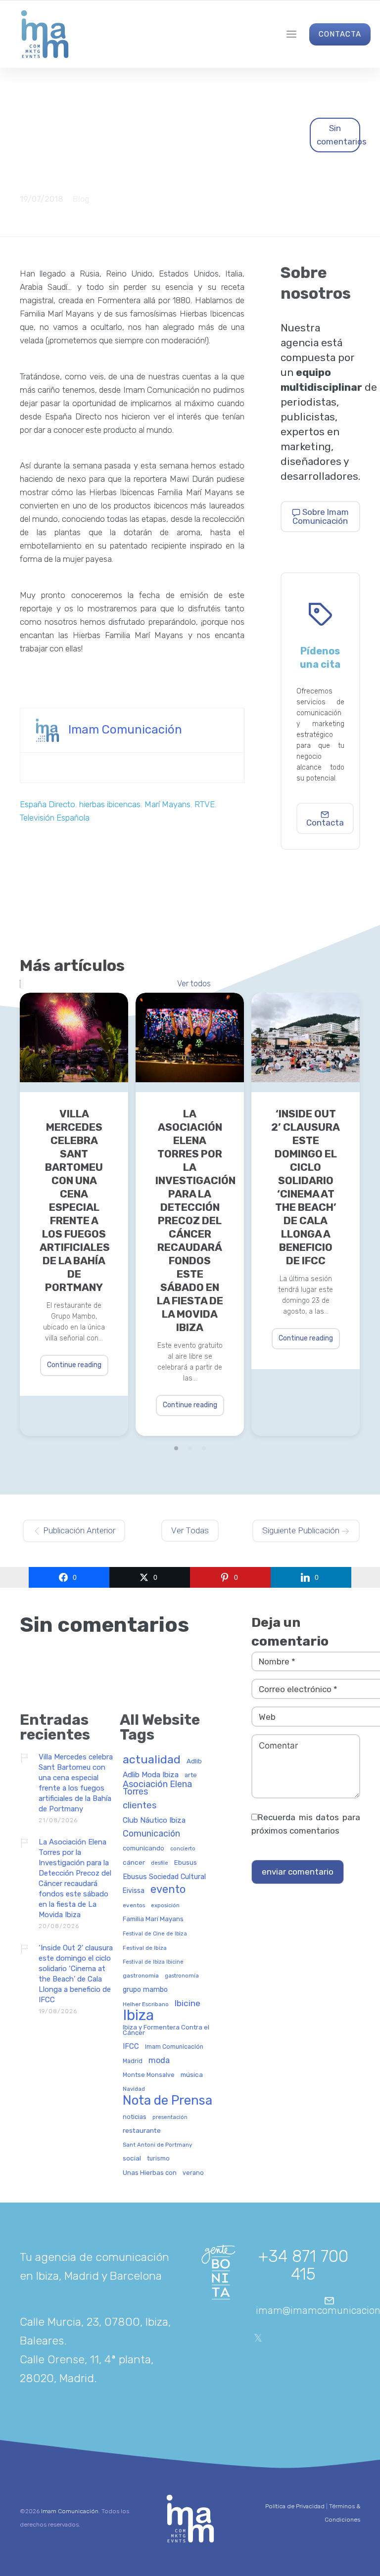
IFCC (131, 2047)
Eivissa (134, 1891)
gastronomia (141, 1976)
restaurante (142, 2131)
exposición (165, 1906)
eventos (134, 1906)
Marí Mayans (167, 804)
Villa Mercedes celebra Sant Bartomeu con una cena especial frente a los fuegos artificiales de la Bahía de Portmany (74, 1200)
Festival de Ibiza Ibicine (153, 1962)
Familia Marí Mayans (153, 1919)
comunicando (143, 1848)
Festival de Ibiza (145, 1948)
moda (159, 2061)
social (132, 2158)
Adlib (194, 1761)
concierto (183, 1849)
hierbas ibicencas (110, 804)
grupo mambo (145, 1990)
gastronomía (182, 1976)
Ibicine (188, 2004)
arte (191, 1775)
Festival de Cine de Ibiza (155, 1934)
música (192, 2075)
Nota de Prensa (167, 2101)
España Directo (47, 804)
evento (168, 1890)
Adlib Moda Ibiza (151, 1775)
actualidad (152, 1760)
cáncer (134, 1863)
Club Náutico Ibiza (154, 1820)
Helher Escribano (146, 2004)
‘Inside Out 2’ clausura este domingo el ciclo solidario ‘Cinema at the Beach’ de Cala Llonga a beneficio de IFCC (306, 1187)
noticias (135, 2117)
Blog (81, 199)
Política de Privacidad (295, 2506)
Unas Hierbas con (150, 2173)
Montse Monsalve (149, 2075)
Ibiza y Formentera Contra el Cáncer (166, 2030)
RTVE (205, 804)
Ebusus (186, 1863)
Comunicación (151, 1834)
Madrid (133, 2061)
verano (193, 2173)
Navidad (134, 2089)
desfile (160, 1863)
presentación (170, 2117)
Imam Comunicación (125, 730)
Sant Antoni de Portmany (157, 2145)
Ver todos (194, 984)
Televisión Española (55, 818)
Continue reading (74, 1365)
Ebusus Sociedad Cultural (164, 1877)
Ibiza (138, 2016)
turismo (158, 2159)
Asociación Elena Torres (157, 1788)
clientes (140, 1806)
